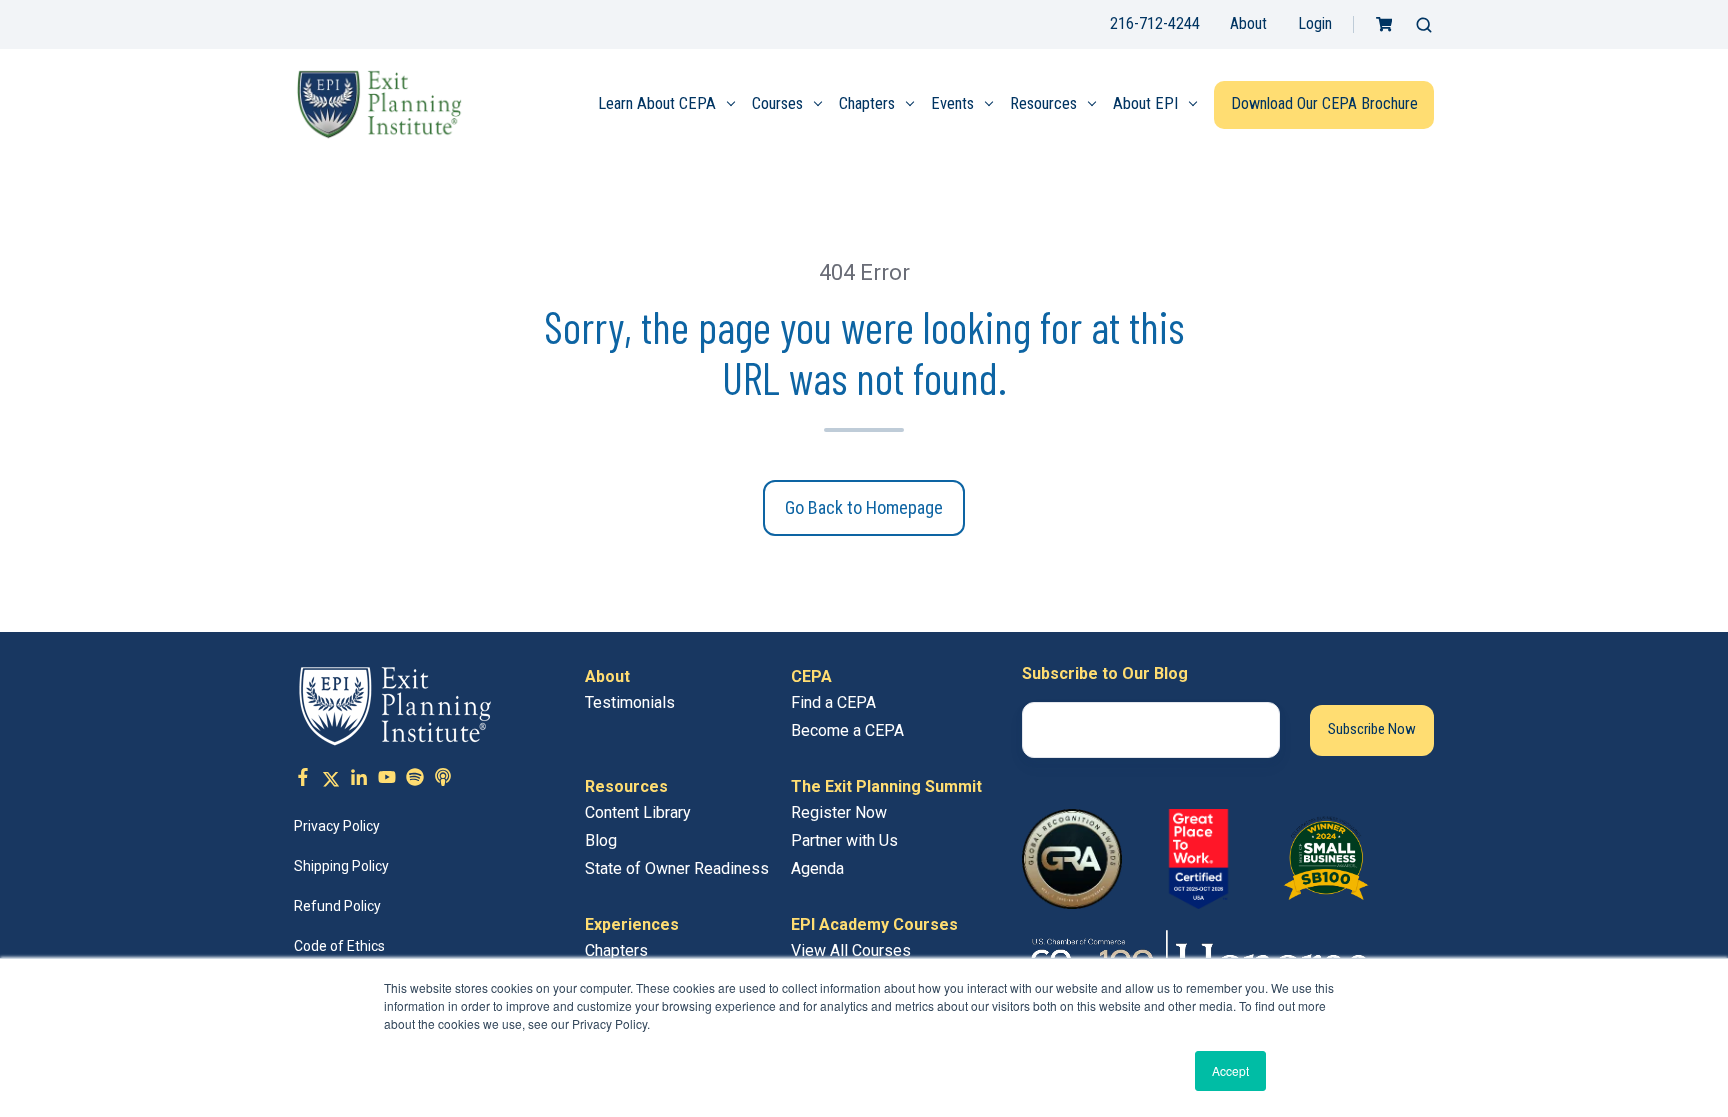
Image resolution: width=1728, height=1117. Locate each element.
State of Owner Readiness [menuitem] (677, 868)
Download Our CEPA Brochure (1324, 103)
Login (1315, 23)
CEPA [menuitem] (811, 676)
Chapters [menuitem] (867, 103)
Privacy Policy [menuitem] (337, 826)
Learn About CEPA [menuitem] (657, 103)
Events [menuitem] (952, 103)
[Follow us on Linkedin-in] (359, 780)
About (1248, 23)
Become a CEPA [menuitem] (847, 730)
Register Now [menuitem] (839, 812)
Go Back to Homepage (864, 507)
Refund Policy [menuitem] (337, 906)
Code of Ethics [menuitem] (339, 946)
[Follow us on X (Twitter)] (331, 780)
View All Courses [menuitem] (851, 950)
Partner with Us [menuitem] (844, 840)
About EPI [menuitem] (1145, 103)
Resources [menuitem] (1043, 103)
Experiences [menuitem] (632, 924)
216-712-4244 (1155, 23)
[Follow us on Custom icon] (415, 780)
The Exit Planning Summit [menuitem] (886, 786)
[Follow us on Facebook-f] (303, 780)
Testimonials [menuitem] (630, 702)
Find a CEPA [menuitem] (833, 702)
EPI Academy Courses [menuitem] (874, 924)
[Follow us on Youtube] (387, 780)
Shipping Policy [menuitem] (341, 866)
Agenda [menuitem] (817, 868)
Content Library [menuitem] (638, 812)
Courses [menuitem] (777, 103)
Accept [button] (1230, 1070)
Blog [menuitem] (601, 840)
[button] (1424, 25)
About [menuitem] (607, 676)
